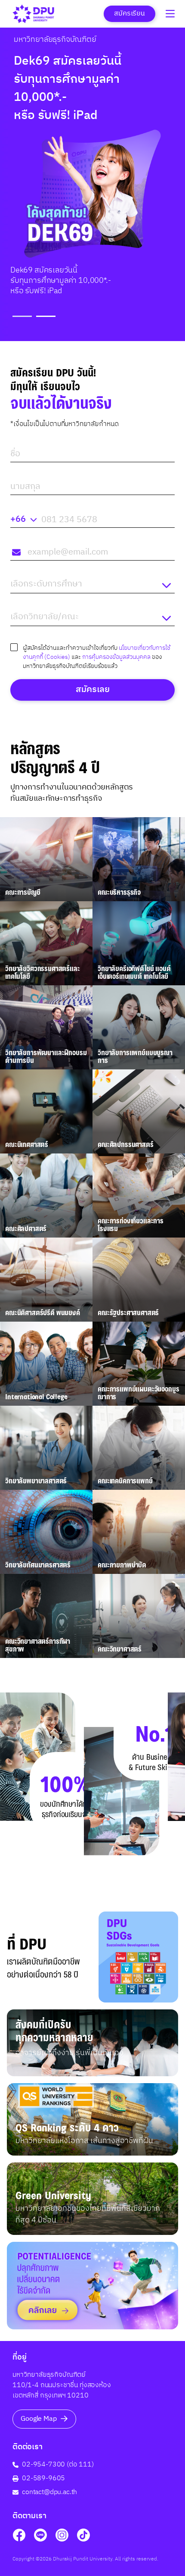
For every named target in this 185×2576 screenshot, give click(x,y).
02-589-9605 (43, 2479)
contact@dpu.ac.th (49, 2492)
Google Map (39, 2419)
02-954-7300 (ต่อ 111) (58, 2465)
